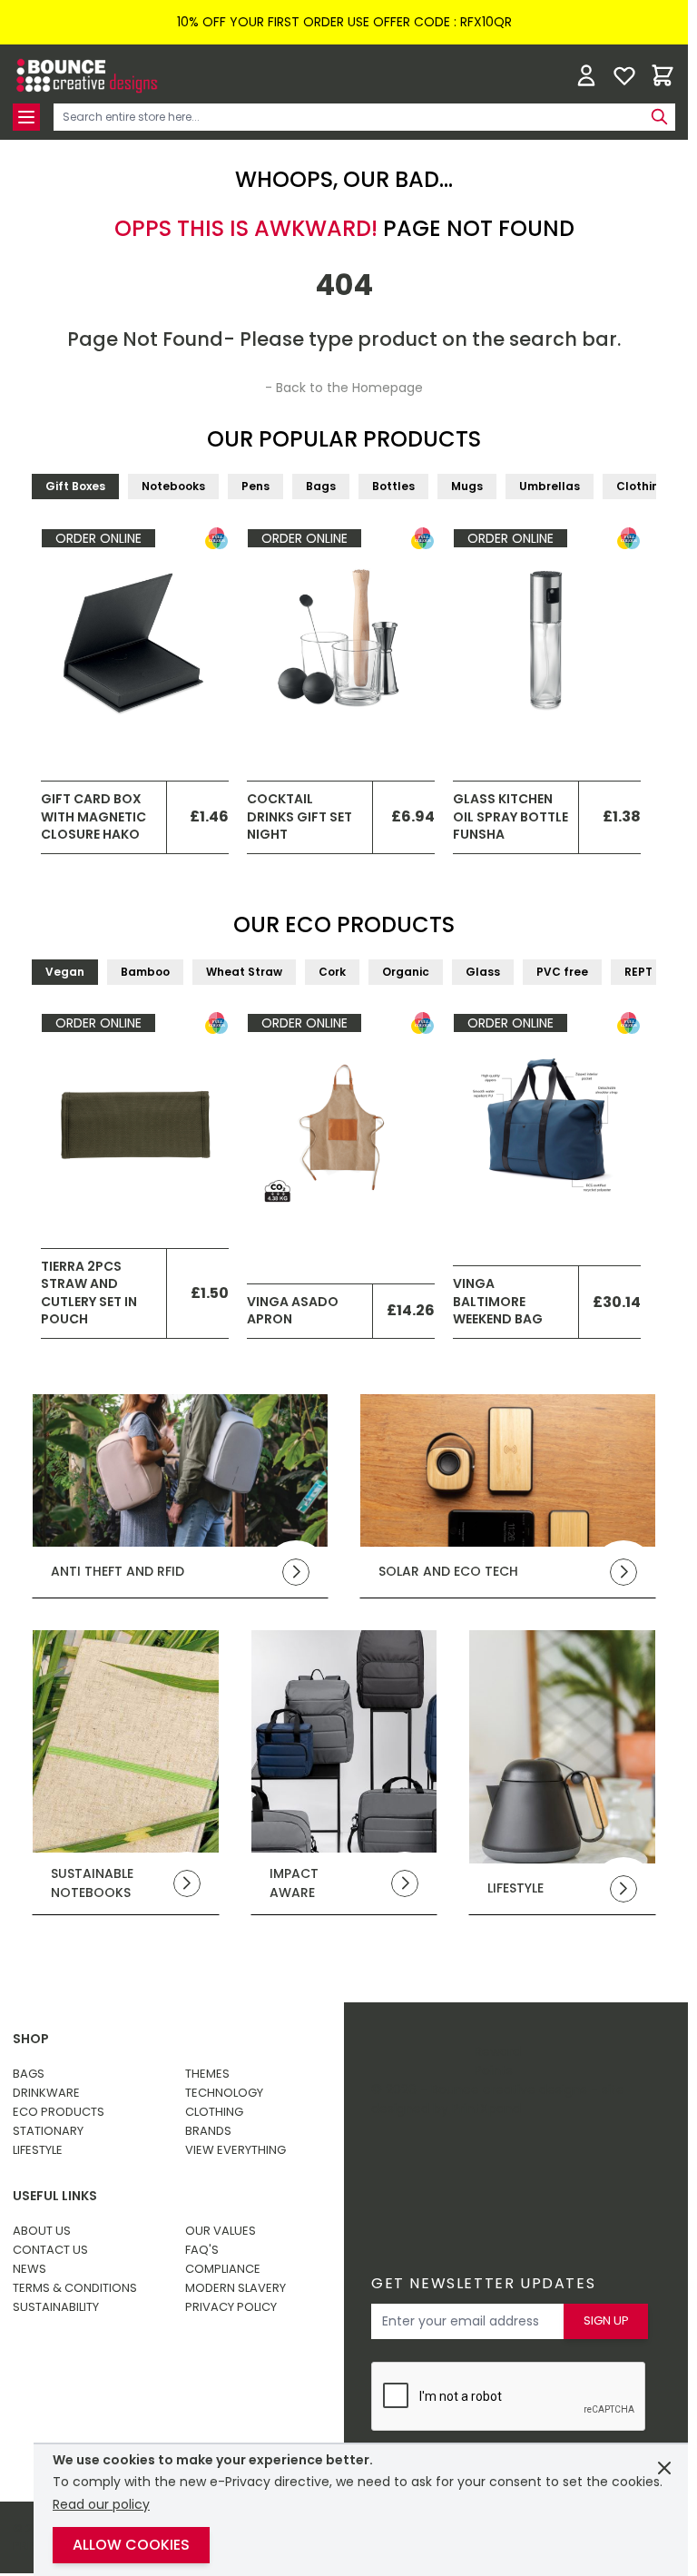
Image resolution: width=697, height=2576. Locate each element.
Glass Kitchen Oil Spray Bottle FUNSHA (510, 816)
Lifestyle (38, 2150)
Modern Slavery (236, 2288)
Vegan (65, 972)
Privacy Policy (231, 2307)
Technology (224, 2093)
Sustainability (56, 2307)
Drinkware (46, 2093)
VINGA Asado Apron (293, 1311)
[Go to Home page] (85, 76)
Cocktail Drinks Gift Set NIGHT (299, 816)
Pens (255, 486)
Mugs (467, 486)
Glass (483, 972)
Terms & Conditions (75, 2288)
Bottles (393, 486)
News (29, 2269)
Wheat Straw (244, 972)
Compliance (223, 2269)
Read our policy (101, 2504)
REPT (638, 972)
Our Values (221, 2231)
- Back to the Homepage (344, 388)
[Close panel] (664, 2468)
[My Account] (586, 75)
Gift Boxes (75, 486)
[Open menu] (26, 117)
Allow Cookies (131, 2545)
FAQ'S (202, 2250)
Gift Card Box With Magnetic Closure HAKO (93, 816)
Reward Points (498, 2061)
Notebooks (173, 486)
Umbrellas (550, 486)
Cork (332, 972)
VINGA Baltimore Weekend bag (498, 1301)
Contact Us (50, 2250)
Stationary (48, 2131)
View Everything (236, 2150)
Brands (208, 2131)
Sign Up (606, 2320)
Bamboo (145, 972)
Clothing (642, 486)
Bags (321, 486)
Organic (406, 972)
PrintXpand (486, 2109)
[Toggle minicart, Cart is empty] (663, 75)
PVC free (562, 972)
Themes (207, 2074)
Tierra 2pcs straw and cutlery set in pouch (89, 1293)
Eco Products (59, 2112)
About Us (42, 2231)
